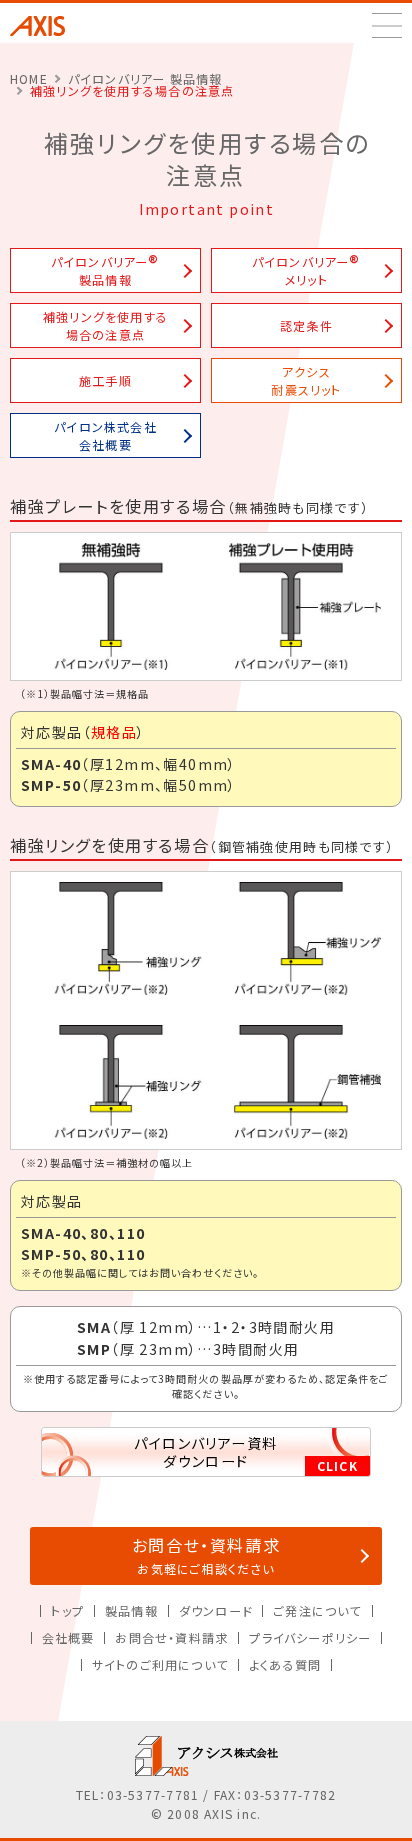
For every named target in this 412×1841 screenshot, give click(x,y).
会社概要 (68, 1637)
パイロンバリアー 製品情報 (145, 78)
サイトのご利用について (160, 1664)
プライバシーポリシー (310, 1637)
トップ (67, 1610)
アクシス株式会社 (51, 26)
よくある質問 (285, 1664)
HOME (29, 78)
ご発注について (317, 1610)
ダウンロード (215, 1610)
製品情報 (131, 1610)
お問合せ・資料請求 (206, 1555)
